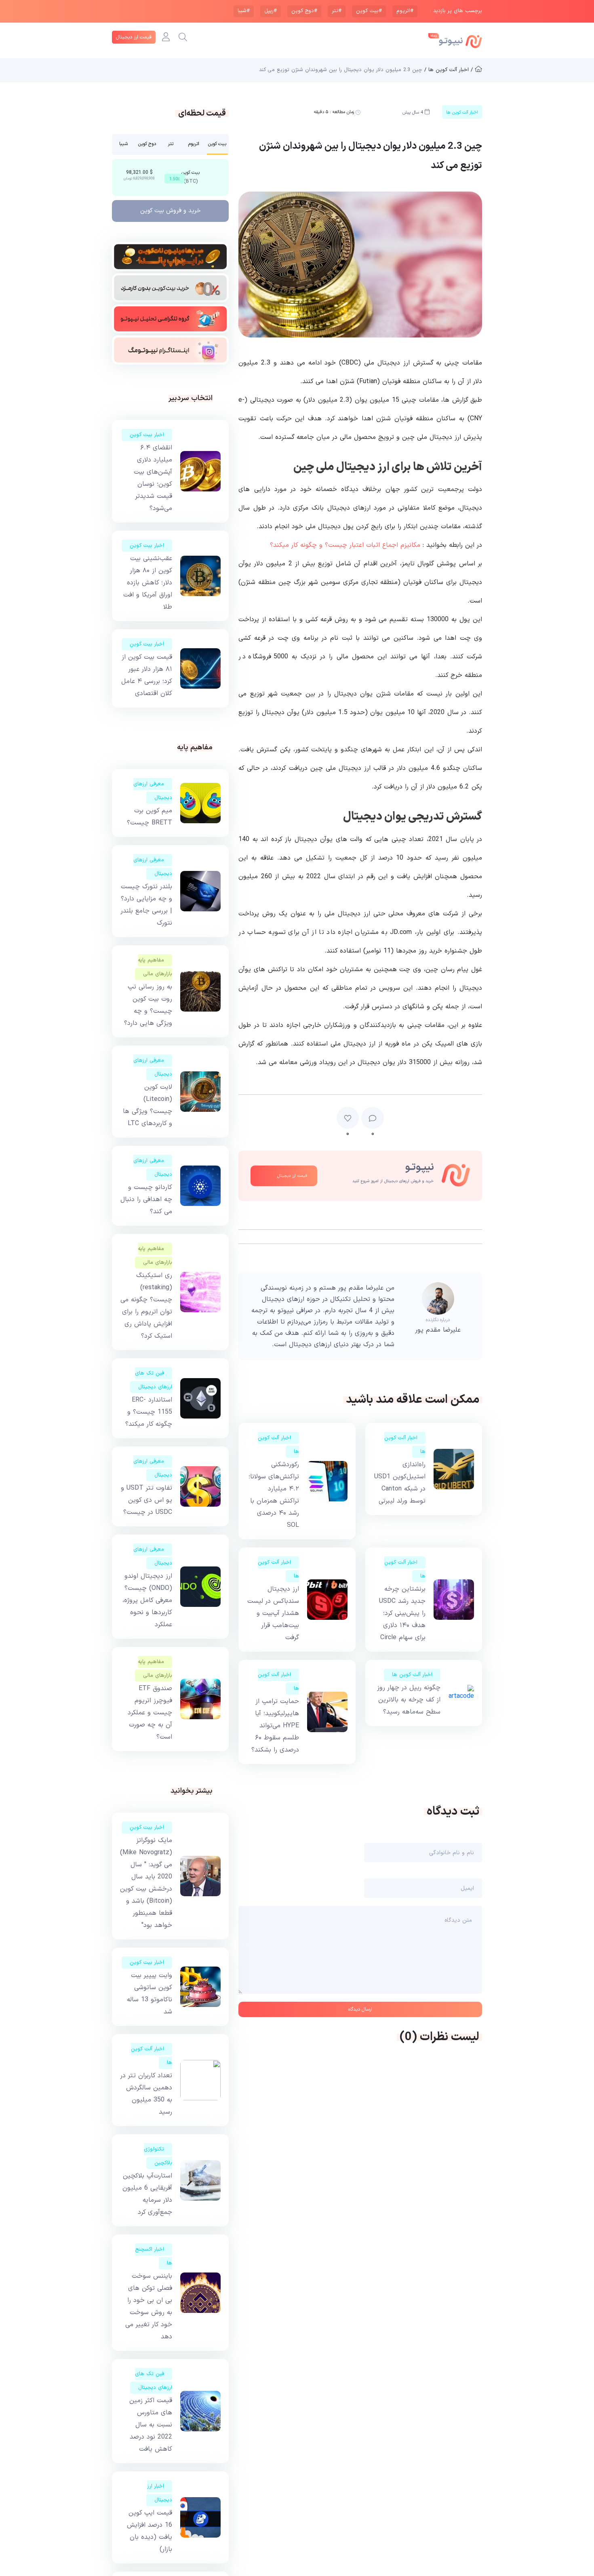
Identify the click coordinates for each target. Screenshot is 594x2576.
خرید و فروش (171, 211)
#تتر (337, 11)
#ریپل (271, 11)
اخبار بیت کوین (147, 435)
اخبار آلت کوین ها (412, 1675)
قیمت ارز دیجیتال (134, 37)
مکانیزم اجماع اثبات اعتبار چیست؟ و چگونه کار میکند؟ (345, 545)
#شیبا (244, 11)
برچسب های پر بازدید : (456, 11)
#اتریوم (405, 11)
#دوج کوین (304, 11)
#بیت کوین (369, 11)
